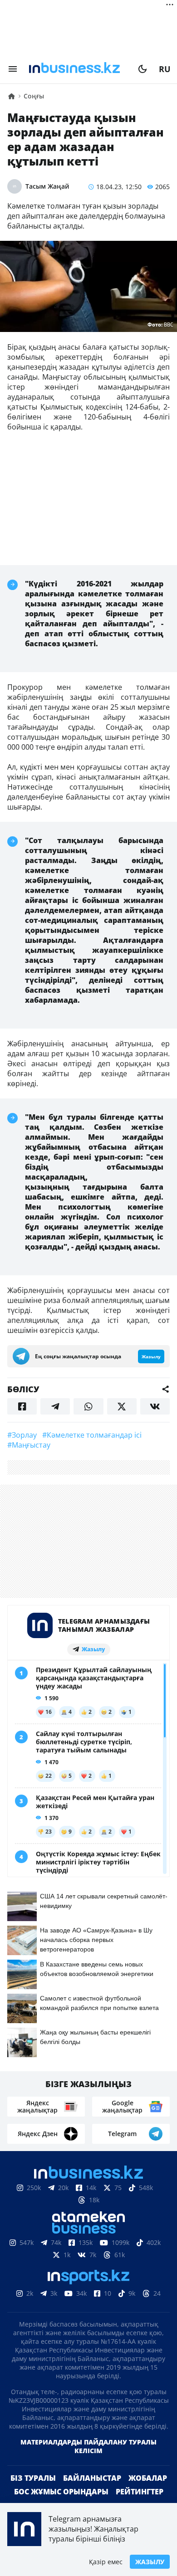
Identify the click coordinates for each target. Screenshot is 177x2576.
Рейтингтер (140, 2492)
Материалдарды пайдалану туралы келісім (88, 2446)
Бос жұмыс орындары (61, 2492)
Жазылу (150, 2562)
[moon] (143, 69)
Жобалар (148, 2478)
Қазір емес (106, 2562)
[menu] (13, 69)
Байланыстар (92, 2478)
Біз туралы (33, 2478)
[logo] (78, 69)
